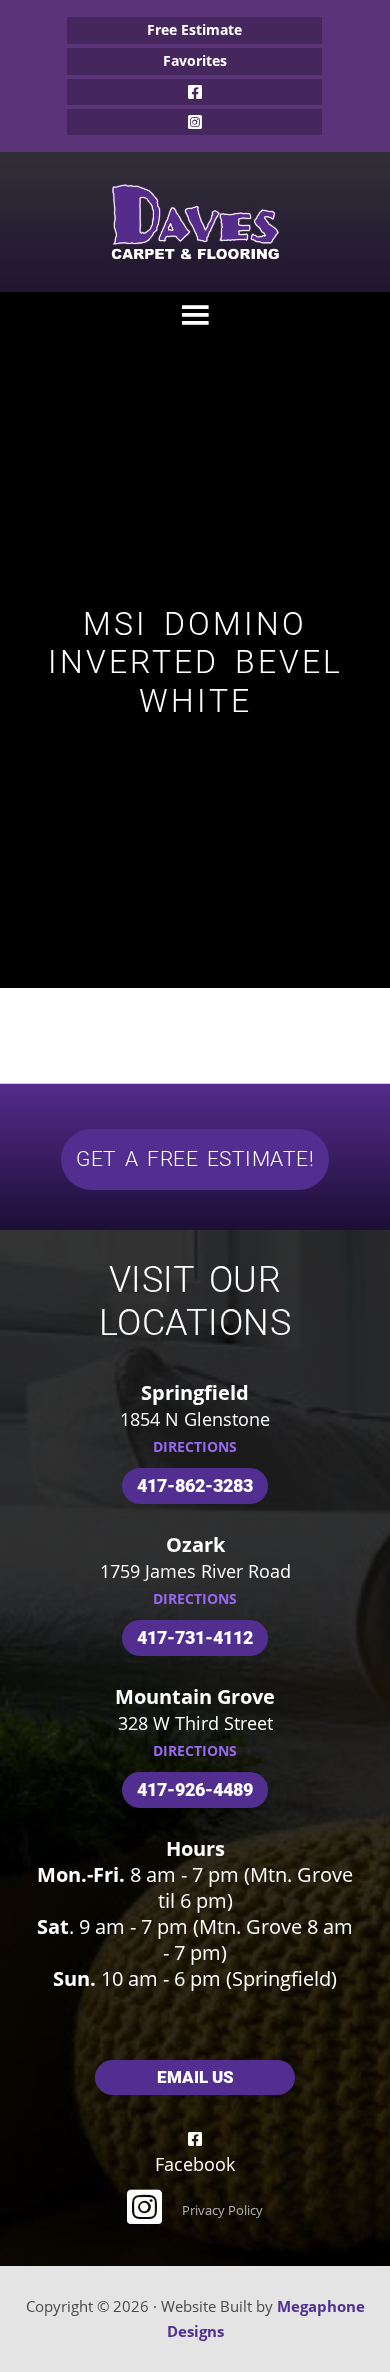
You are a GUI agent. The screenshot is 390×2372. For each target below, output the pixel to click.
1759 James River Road (195, 1571)
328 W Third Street (195, 1723)
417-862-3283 (195, 1485)
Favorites (195, 60)
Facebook (194, 92)
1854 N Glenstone (195, 1419)
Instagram (194, 122)
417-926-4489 (195, 1789)
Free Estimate (194, 29)
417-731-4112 (195, 1637)
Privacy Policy (222, 2210)
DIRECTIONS (195, 1446)
